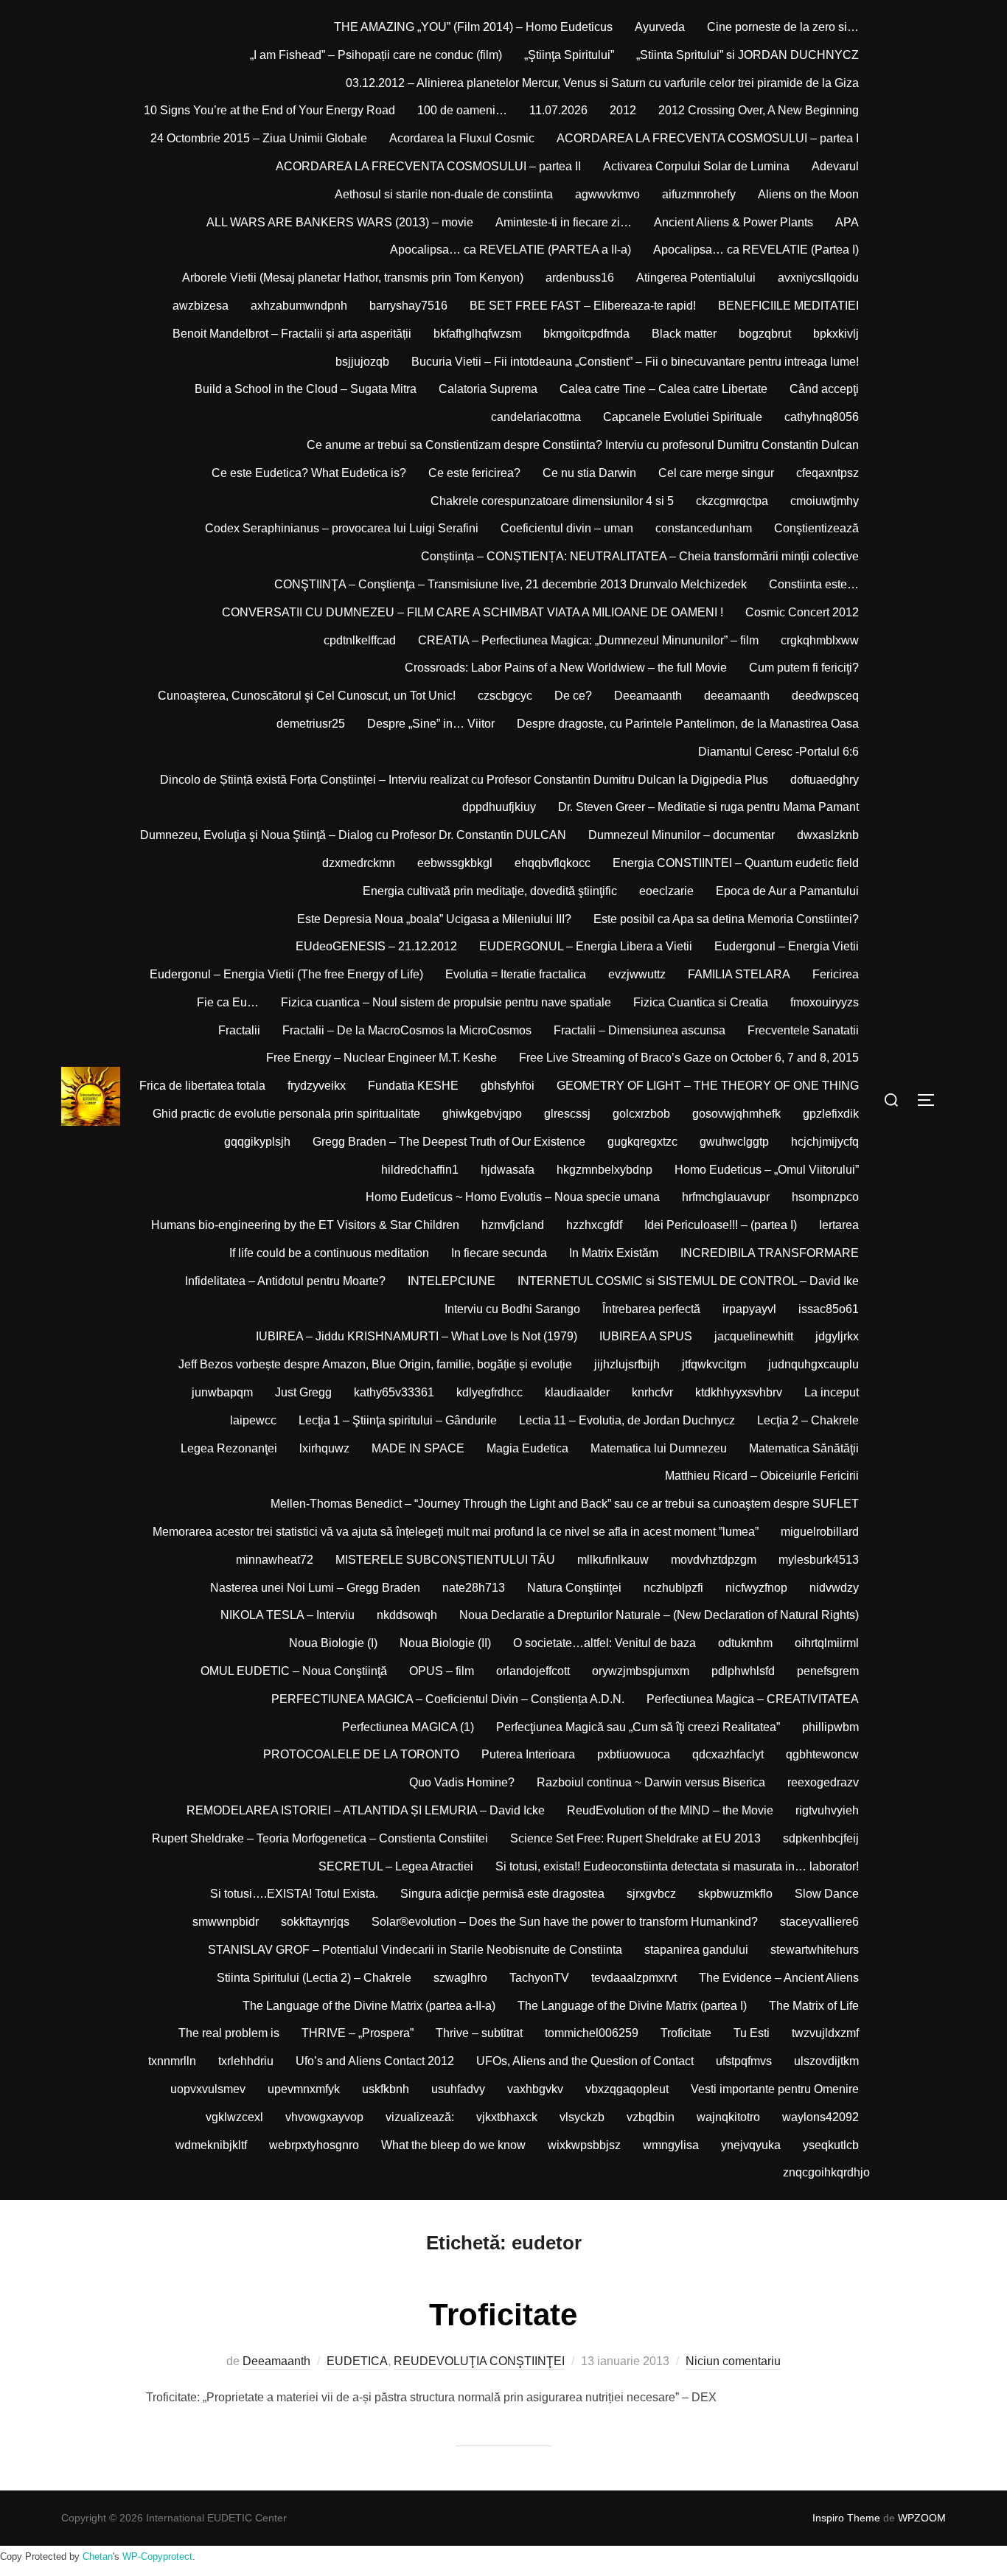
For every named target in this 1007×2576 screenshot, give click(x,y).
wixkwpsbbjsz (584, 2145)
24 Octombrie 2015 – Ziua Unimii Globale (259, 138)
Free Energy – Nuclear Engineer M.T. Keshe (381, 1058)
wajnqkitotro (728, 2117)
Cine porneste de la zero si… (783, 27)
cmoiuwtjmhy (825, 501)
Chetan (98, 2556)
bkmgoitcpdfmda (586, 334)
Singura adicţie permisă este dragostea (502, 1894)
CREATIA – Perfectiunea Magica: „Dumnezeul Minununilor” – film (588, 640)
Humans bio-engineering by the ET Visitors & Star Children (305, 1225)
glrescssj (567, 1114)
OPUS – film (442, 1671)
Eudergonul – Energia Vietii (787, 946)
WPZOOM (922, 2518)
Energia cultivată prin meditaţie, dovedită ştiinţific (490, 891)
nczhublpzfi (673, 1588)
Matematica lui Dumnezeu (659, 1448)
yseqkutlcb (831, 2145)
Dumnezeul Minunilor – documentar (682, 835)
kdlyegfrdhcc (489, 1392)
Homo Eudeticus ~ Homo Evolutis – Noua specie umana (513, 1197)
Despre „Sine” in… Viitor (431, 724)
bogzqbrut (765, 334)
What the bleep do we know (453, 2145)
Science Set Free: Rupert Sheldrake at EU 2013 (635, 1838)
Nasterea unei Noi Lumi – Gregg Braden (315, 1588)
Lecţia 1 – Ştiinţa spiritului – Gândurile (398, 1420)
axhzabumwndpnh (299, 306)
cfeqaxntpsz (827, 473)
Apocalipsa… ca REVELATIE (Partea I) (756, 250)
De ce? (573, 696)
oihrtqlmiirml (827, 1643)
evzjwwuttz (637, 974)
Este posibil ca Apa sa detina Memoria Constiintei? (726, 919)
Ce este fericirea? (474, 473)
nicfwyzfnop (756, 1588)
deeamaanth (737, 696)
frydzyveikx (317, 1086)
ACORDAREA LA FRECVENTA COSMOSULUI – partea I (708, 138)
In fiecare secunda (499, 1253)
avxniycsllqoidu (818, 278)
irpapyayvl (749, 1309)
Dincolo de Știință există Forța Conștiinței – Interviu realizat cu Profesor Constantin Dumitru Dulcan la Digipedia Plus (464, 780)
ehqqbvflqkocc (553, 863)
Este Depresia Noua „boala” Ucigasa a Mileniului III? (434, 919)
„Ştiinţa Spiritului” (569, 55)
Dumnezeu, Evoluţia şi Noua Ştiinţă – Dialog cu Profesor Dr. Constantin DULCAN (353, 835)
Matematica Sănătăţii (804, 1448)
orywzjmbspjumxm (641, 1671)
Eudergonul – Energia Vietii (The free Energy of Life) (286, 974)
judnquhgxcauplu (813, 1364)
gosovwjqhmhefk (736, 1114)
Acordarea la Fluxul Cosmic (462, 138)
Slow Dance (827, 1894)
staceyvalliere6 (819, 1922)
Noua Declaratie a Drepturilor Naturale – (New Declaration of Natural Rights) (659, 1615)
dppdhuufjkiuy (499, 807)
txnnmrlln (172, 2061)
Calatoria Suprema (488, 389)
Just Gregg (303, 1392)
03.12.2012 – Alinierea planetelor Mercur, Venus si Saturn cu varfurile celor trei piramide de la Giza (602, 83)
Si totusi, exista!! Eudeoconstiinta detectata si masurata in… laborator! (677, 1866)
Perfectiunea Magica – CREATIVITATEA (753, 1699)
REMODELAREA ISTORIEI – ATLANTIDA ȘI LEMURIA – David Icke (366, 1810)
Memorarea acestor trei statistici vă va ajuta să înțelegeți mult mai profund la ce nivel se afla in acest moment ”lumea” (456, 1532)
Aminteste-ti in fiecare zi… (564, 222)
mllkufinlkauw (613, 1560)
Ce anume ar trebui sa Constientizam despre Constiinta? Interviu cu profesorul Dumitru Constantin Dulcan (583, 445)
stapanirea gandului (696, 1950)
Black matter (684, 334)
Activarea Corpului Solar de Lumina (696, 166)
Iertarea (839, 1225)
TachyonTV (539, 1978)
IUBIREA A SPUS (646, 1336)
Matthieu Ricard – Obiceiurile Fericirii (762, 1476)
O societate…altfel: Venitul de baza (604, 1643)
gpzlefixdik (831, 1114)
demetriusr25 (311, 724)
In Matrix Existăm (614, 1253)
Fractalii (239, 1030)
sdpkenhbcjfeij (821, 1838)
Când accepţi (824, 389)
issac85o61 (829, 1309)
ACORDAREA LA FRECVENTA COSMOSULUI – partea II (428, 166)
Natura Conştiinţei (574, 1588)
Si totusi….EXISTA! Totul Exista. (294, 1894)
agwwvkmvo (607, 194)
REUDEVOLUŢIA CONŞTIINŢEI (479, 2361)
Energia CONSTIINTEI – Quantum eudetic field (736, 863)
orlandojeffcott (533, 1671)
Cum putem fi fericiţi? (804, 668)
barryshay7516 (408, 306)
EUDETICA (357, 2361)
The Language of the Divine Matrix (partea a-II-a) (369, 2006)
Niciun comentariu (733, 2361)
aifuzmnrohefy (699, 194)
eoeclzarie (666, 891)
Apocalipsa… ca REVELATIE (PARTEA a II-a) (511, 250)
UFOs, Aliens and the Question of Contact (585, 2061)
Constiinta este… (814, 584)
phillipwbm (830, 1727)
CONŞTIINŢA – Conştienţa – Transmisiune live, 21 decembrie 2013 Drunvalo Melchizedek (511, 584)
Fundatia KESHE (413, 1086)
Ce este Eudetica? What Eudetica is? (309, 473)
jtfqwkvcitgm (714, 1364)
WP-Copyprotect (157, 2556)
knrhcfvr (652, 1392)
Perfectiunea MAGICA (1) (408, 1727)
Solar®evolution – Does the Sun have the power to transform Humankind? (565, 1922)
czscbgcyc (505, 696)
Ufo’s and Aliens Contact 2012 (375, 2061)
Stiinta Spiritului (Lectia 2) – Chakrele (314, 1978)
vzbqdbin (651, 2117)
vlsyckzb (582, 2117)
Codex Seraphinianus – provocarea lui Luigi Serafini (342, 528)
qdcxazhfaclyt (728, 1754)
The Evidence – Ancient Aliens (779, 1978)
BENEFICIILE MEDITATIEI (788, 306)
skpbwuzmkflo (735, 1894)
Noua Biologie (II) (445, 1643)
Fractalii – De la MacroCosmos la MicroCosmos (407, 1030)
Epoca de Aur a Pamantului (787, 891)
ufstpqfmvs (744, 2061)
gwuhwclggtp (734, 1142)
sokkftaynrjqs (315, 1922)
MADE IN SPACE (418, 1448)
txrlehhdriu (246, 2061)
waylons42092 (820, 2117)
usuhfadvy (458, 2089)
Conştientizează (816, 528)
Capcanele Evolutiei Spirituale (683, 417)
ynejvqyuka (751, 2145)
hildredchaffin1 (420, 1170)
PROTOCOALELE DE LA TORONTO (361, 1754)
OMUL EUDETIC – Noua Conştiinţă (294, 1671)
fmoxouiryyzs (825, 1002)
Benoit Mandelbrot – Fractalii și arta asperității (292, 334)
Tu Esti (752, 2033)
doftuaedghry (825, 780)
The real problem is (229, 2033)
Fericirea (836, 974)
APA (847, 222)
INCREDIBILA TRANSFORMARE (770, 1253)
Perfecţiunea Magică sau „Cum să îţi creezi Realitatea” (638, 1727)
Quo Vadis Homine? (462, 1782)
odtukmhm (745, 1643)
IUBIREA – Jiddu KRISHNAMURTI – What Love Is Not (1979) (417, 1336)
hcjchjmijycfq (825, 1142)
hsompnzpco (825, 1197)
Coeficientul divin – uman (567, 528)
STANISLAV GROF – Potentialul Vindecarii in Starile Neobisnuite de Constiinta (415, 1950)
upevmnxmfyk (304, 2089)
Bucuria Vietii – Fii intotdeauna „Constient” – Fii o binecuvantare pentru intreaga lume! (635, 362)
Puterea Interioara (528, 1754)
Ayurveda (660, 27)
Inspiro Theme (846, 2518)
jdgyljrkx (837, 1336)
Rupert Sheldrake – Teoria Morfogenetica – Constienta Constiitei (320, 1838)
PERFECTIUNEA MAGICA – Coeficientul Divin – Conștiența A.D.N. (448, 1699)
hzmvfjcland (513, 1225)
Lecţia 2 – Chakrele (808, 1420)
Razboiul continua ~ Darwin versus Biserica (651, 1782)
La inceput (832, 1392)
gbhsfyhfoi (508, 1086)
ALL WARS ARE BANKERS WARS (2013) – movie (340, 222)
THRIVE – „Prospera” (358, 2033)
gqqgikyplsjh (257, 1142)
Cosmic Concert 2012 (802, 612)
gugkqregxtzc (642, 1142)
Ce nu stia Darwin (589, 473)
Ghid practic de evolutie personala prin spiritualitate (286, 1114)
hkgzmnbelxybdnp (604, 1170)
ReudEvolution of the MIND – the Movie (670, 1810)
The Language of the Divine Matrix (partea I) (632, 2006)
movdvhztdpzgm (714, 1560)
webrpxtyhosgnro (314, 2145)
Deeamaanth (648, 696)
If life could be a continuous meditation (329, 1253)
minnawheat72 (275, 1560)
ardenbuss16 (580, 278)
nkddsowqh (407, 1615)
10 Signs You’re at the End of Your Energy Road (269, 110)
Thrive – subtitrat (479, 2033)
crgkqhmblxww (820, 640)
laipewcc (253, 1420)
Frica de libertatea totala (202, 1086)
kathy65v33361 (394, 1392)
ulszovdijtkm (826, 2061)
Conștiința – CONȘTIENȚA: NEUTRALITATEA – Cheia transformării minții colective (640, 556)
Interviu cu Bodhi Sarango (512, 1309)
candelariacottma (536, 417)
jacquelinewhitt (754, 1336)
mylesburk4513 (819, 1560)
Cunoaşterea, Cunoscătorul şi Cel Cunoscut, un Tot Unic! (307, 696)
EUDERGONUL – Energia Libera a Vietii (586, 946)
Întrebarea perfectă (651, 1309)
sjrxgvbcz (651, 1894)
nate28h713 (474, 1588)
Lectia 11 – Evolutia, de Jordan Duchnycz (627, 1420)
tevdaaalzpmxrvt (634, 1978)
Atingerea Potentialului (696, 278)
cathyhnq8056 (822, 417)
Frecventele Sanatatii (803, 1030)
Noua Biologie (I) (333, 1643)
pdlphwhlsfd (743, 1671)
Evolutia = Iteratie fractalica (516, 974)
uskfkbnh (386, 2089)
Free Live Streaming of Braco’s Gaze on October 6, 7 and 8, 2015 (689, 1058)
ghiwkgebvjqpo (482, 1114)
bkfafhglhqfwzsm (477, 334)
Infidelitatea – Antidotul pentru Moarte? (285, 1281)
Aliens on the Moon (808, 194)
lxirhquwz (324, 1448)
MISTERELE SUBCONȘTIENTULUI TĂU (445, 1560)
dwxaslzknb (828, 835)
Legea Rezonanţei (229, 1448)
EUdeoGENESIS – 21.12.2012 (376, 946)
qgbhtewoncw (822, 1754)
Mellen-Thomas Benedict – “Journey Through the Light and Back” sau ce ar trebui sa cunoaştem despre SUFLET (565, 1504)
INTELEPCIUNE (452, 1281)
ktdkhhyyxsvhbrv (739, 1392)
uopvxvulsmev (208, 2089)
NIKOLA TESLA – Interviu (288, 1615)
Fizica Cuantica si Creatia (701, 1002)
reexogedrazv (823, 1782)
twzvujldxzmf (825, 2033)
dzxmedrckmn (359, 863)
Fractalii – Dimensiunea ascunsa (640, 1030)
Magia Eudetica (527, 1448)
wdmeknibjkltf (211, 2145)
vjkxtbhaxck (507, 2117)
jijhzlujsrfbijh (627, 1364)
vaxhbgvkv (535, 2089)
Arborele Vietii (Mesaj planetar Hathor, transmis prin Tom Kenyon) (353, 278)
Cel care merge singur (716, 473)
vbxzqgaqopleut (627, 2089)
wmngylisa (671, 2145)
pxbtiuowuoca (634, 1754)
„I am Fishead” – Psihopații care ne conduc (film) (376, 55)
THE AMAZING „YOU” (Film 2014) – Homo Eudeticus (473, 27)
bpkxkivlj (836, 334)
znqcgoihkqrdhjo (826, 2172)
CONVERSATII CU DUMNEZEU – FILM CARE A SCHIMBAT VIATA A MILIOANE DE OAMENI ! (473, 612)
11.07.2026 (558, 110)
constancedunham (704, 528)
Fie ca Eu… (228, 1002)
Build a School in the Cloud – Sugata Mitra (306, 389)
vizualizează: (420, 2117)
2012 (623, 110)
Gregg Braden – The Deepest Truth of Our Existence (449, 1142)
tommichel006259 (592, 2033)
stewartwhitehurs (815, 1950)
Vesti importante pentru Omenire (775, 2089)
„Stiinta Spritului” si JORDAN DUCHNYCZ (748, 55)
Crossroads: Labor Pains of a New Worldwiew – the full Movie (566, 668)
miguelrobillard (820, 1532)
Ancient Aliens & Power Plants (734, 222)
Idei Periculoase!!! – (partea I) (721, 1225)
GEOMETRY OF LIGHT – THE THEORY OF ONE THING (708, 1086)
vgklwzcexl (234, 2117)
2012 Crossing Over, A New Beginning (759, 110)
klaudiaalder (577, 1392)
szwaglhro (460, 1978)
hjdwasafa (508, 1170)
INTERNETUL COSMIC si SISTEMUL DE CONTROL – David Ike (688, 1281)
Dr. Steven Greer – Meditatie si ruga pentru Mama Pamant (708, 807)
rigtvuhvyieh (827, 1810)
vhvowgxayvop (324, 2117)
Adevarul (835, 166)
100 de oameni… (462, 110)
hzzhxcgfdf (594, 1225)
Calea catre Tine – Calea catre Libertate (663, 389)
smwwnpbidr (226, 1922)
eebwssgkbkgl (455, 863)
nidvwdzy (834, 1588)
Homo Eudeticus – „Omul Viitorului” (767, 1170)
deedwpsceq (825, 696)
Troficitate (686, 2033)
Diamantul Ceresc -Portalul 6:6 (778, 752)
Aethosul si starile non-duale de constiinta (444, 194)
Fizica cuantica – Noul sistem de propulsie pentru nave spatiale (446, 1002)
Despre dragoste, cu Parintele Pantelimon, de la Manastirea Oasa (688, 724)
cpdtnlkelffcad (360, 640)
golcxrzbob (641, 1114)
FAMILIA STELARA (739, 974)
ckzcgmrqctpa (732, 501)
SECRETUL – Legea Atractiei (396, 1866)
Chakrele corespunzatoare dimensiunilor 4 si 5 (552, 501)
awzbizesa (201, 306)
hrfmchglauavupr (726, 1197)
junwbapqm (222, 1392)
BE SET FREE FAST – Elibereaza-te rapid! (583, 306)
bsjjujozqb (362, 362)
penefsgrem (828, 1671)
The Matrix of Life (814, 2006)
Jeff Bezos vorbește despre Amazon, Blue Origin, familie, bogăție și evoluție (375, 1364)
